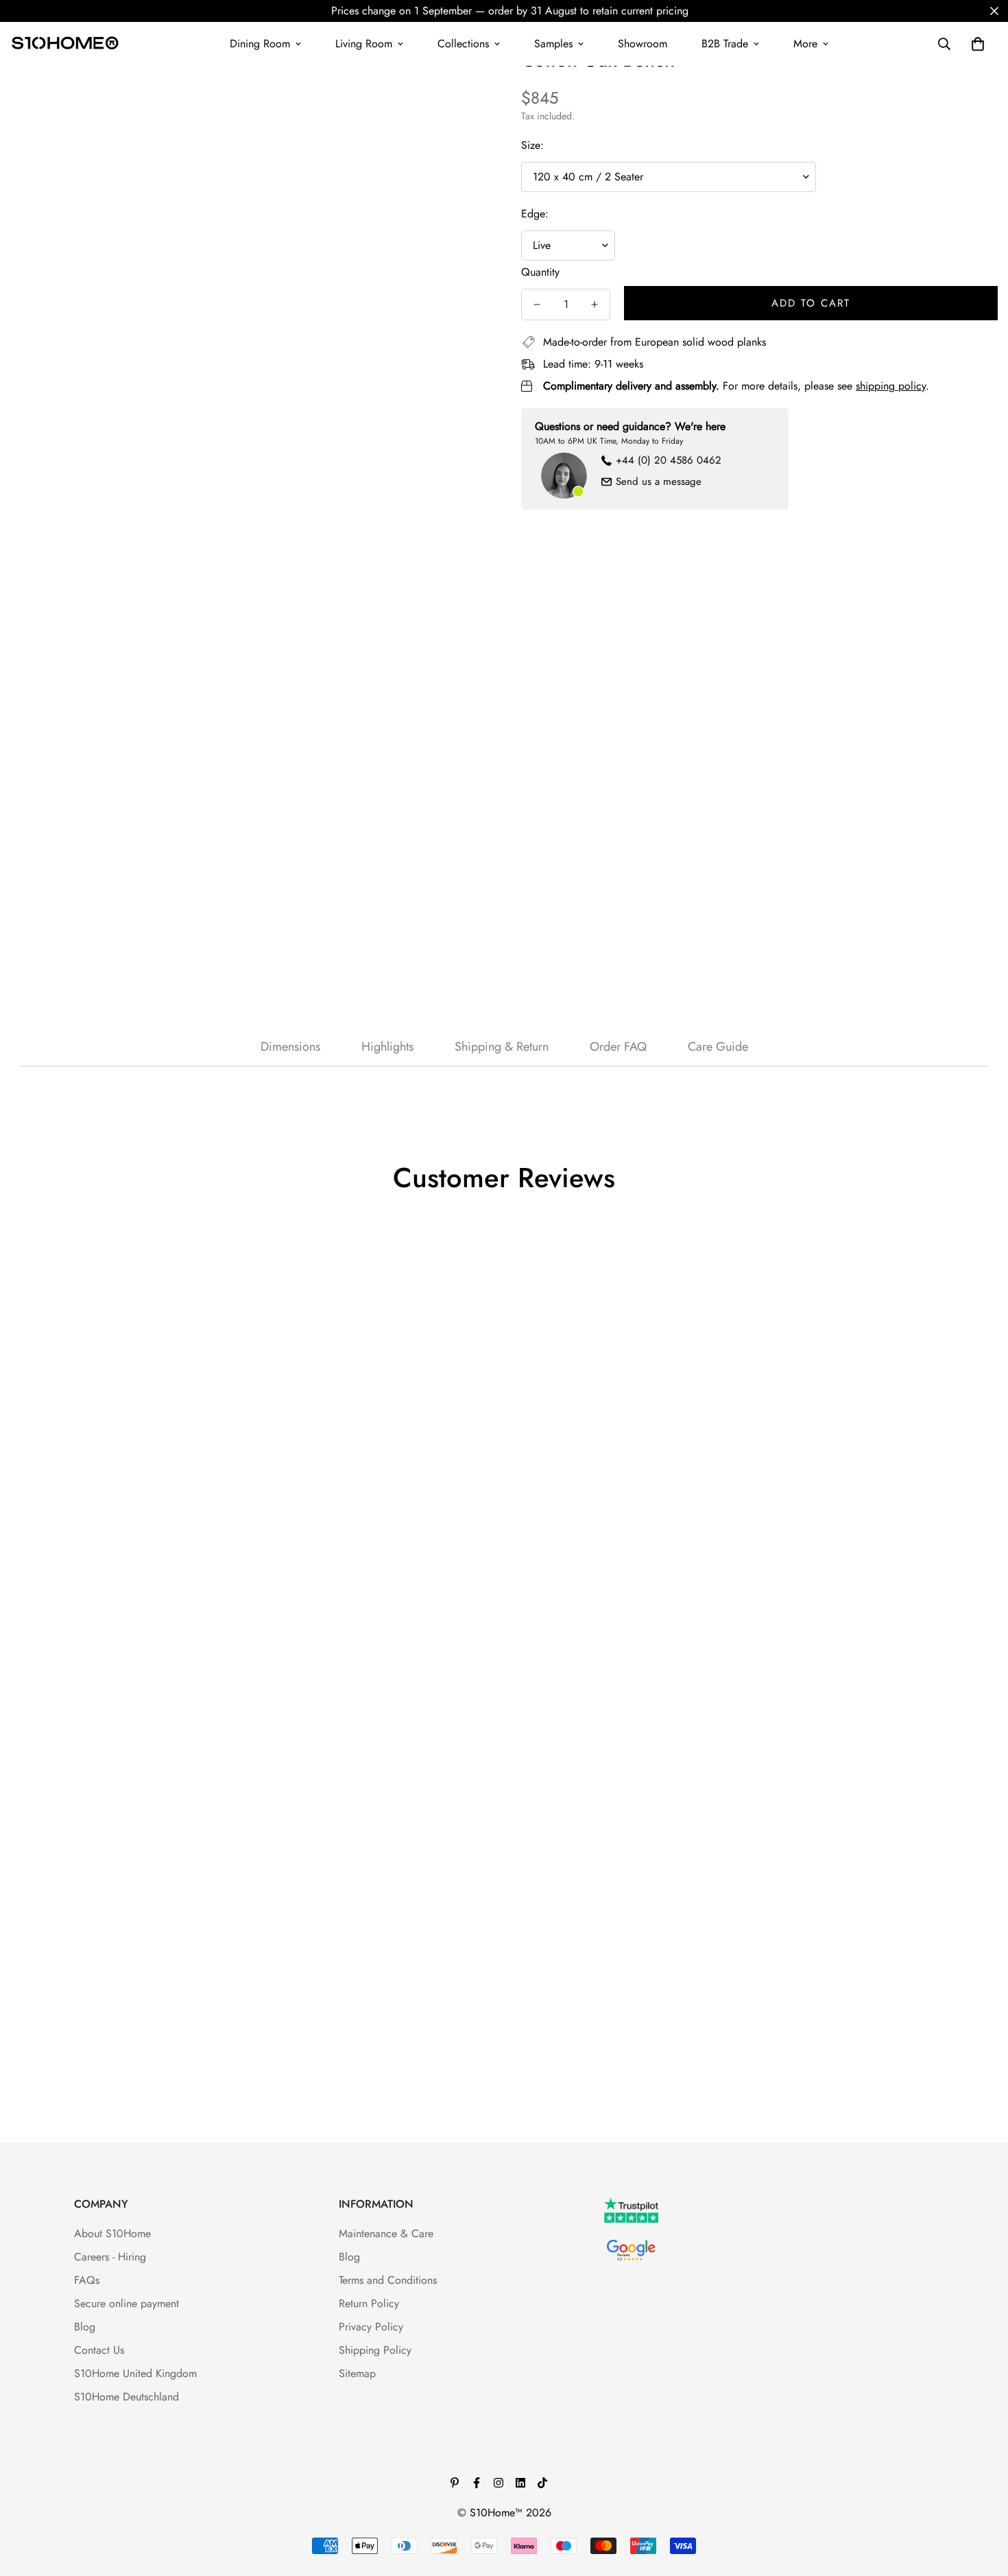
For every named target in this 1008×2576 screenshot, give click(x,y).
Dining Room (260, 44)
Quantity (540, 272)
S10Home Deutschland (127, 2397)
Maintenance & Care (386, 2233)
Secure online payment (127, 2303)
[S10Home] (65, 44)
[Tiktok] (542, 2483)
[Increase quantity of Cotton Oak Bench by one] (595, 305)
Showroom (643, 44)
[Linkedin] (520, 2483)
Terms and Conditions (388, 2280)
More (805, 44)
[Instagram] (499, 2483)
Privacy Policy (371, 2327)
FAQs (87, 2280)
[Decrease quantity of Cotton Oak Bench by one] (537, 305)
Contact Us (99, 2350)
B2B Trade (725, 44)
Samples (553, 44)
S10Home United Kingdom (135, 2373)
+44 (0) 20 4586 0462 (669, 460)
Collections (463, 44)
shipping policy (891, 386)
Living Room (364, 44)
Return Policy (369, 2303)
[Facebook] (477, 2483)
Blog (85, 2327)
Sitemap (357, 2373)
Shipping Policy (375, 2350)
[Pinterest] (455, 2483)
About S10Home (112, 2233)
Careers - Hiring (110, 2257)
